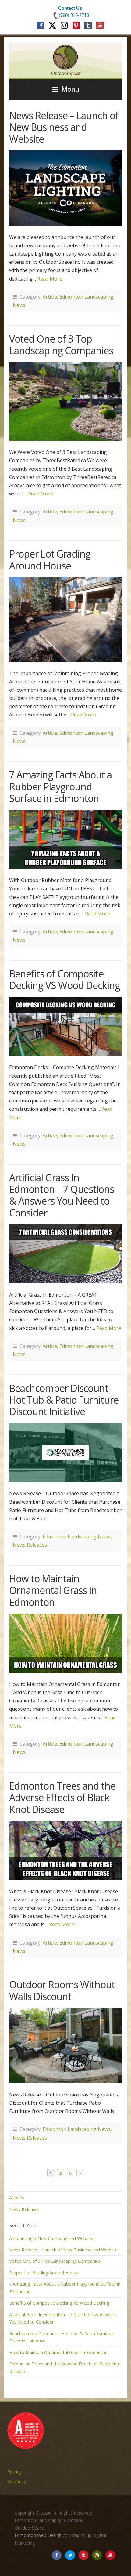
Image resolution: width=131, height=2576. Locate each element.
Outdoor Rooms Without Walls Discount (62, 1990)
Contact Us (70, 8)
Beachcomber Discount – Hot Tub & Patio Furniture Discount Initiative (64, 1400)
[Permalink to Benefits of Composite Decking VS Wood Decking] (65, 1027)
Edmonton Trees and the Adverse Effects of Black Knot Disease (62, 1798)
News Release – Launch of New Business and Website (64, 127)
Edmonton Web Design (38, 2535)
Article (50, 297)
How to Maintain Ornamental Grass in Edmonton (53, 1590)
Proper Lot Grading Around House (50, 559)
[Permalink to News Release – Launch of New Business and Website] (65, 188)
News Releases (30, 1545)
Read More (50, 279)
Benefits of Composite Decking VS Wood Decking (65, 979)
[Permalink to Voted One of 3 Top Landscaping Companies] (65, 401)
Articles (17, 2197)
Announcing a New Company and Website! (52, 2238)
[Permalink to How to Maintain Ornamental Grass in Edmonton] (65, 1643)
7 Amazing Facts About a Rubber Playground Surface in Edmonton (60, 786)
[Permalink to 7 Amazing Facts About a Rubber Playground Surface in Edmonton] (65, 840)
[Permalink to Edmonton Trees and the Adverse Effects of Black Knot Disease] (65, 1850)
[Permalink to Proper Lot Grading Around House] (65, 620)
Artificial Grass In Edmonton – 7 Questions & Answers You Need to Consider (62, 1195)
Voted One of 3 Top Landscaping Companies (61, 345)
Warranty (17, 2481)
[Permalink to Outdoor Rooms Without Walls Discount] (65, 2046)
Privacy (14, 2472)
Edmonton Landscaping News (77, 1536)
